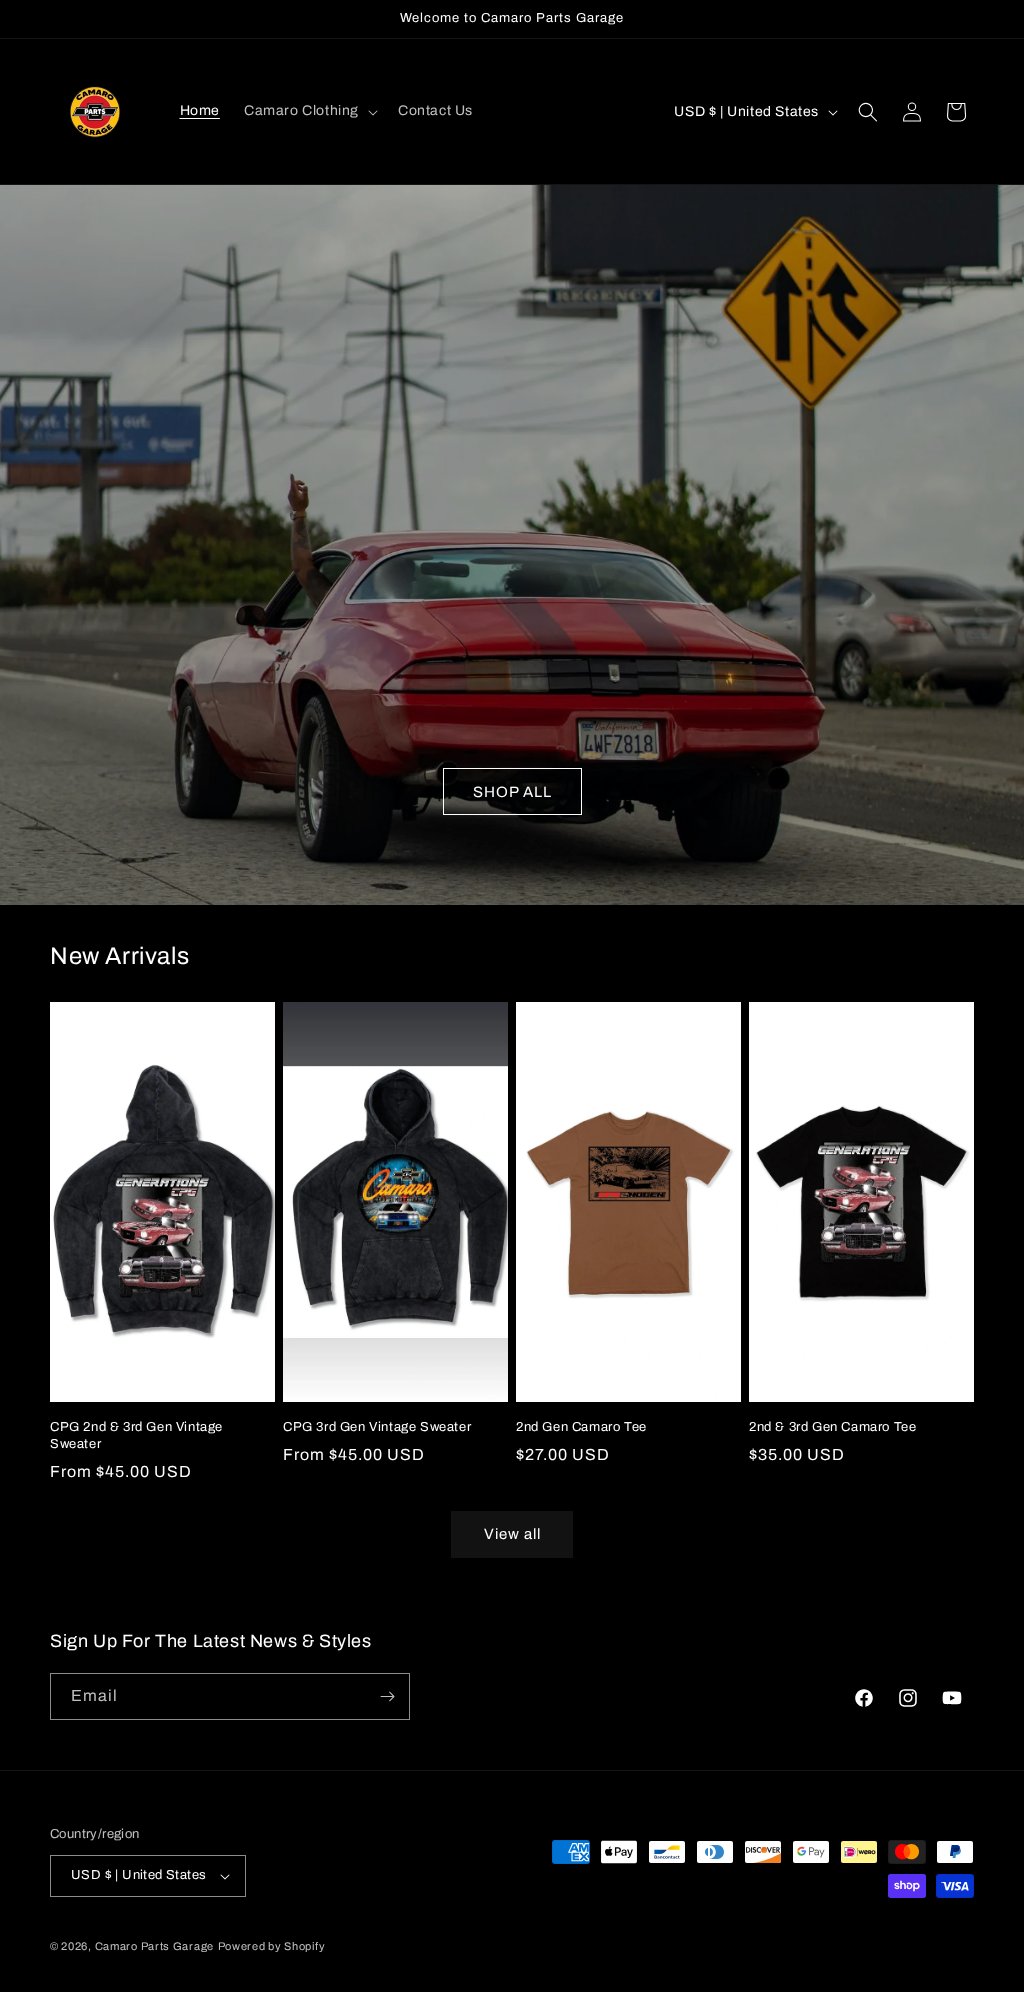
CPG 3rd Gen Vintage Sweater (377, 1427)
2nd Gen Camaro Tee (581, 1427)
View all (512, 1534)
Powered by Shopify (272, 1946)
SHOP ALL (512, 792)
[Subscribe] (387, 1696)
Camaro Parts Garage (154, 1946)
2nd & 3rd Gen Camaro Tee (832, 1427)
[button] (309, 111)
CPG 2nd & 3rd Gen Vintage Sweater (136, 1435)
